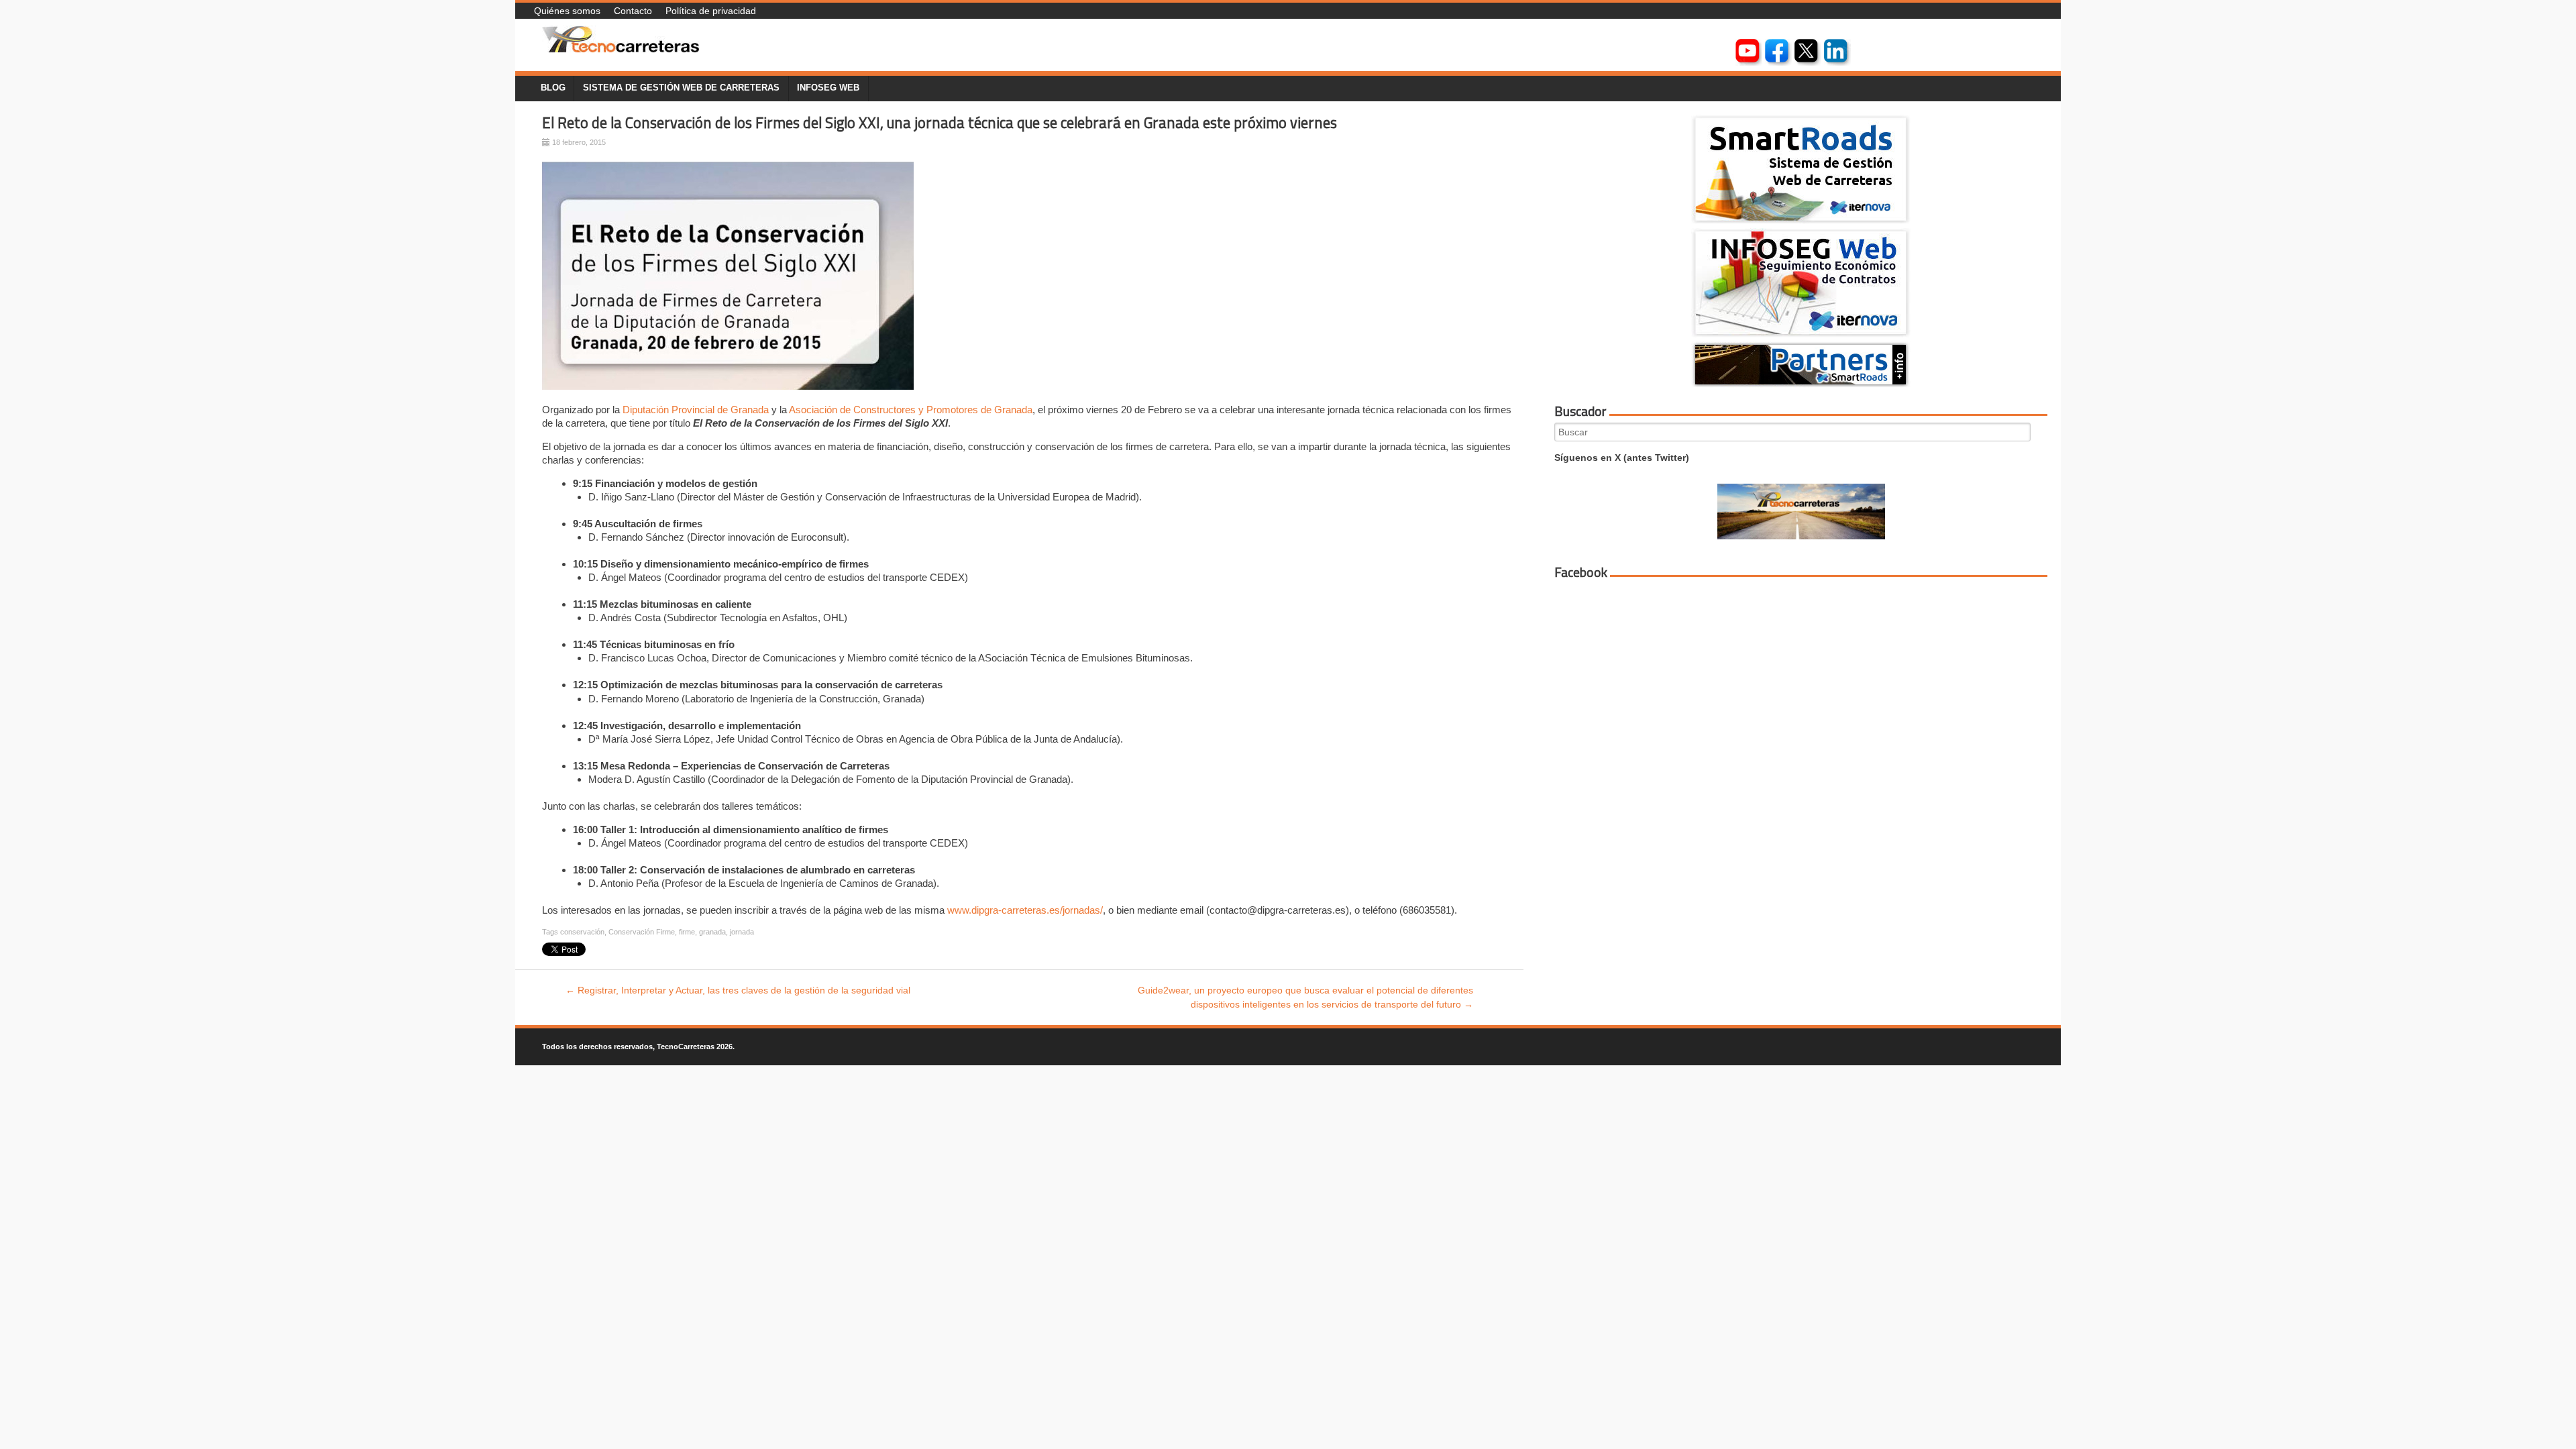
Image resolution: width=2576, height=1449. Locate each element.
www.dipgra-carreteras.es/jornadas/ (1025, 910)
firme (687, 932)
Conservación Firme (642, 932)
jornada (742, 932)
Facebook (1581, 572)
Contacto (633, 11)
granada (712, 932)
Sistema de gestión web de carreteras (681, 88)
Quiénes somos (567, 11)
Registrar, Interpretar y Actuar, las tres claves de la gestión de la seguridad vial (738, 990)
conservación (582, 932)
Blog (553, 88)
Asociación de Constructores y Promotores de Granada (911, 410)
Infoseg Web (828, 88)
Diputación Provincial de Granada (696, 410)
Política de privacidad (711, 11)
